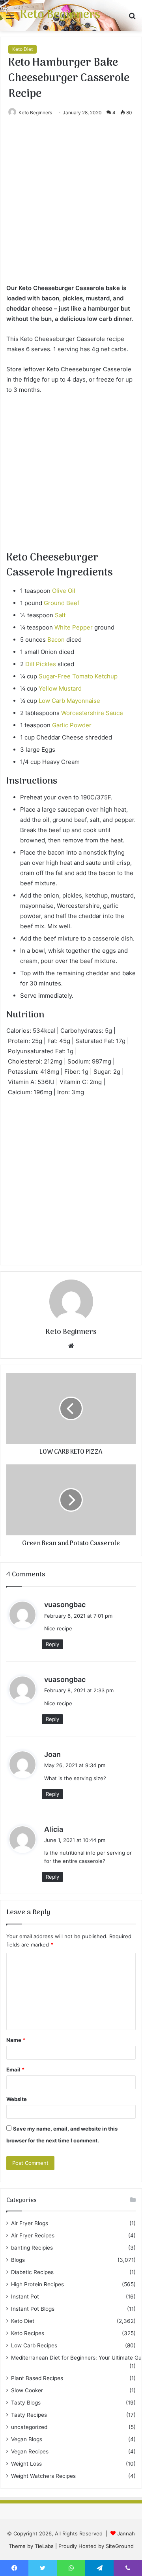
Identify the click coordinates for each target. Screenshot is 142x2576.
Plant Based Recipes (37, 2378)
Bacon (56, 640)
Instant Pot (25, 2297)
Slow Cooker (27, 2390)
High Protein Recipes (37, 2284)
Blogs (18, 2260)
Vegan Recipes (30, 2451)
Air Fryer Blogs (30, 2223)
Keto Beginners (35, 113)
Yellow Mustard (60, 688)
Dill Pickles (41, 664)
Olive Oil (64, 591)
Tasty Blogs (26, 2403)
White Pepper (74, 627)
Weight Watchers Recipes (43, 2476)
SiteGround (120, 2546)
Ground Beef (62, 603)
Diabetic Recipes (32, 2272)
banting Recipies (32, 2248)
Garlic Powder (72, 725)
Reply (52, 1644)
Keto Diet (22, 49)
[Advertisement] (71, 208)
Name (16, 2040)
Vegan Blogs (27, 2439)
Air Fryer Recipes (33, 2235)
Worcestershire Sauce (92, 713)
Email (15, 2069)
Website (17, 2099)
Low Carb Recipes (34, 2345)
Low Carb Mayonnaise (69, 701)
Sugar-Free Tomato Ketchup (78, 676)
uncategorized (29, 2427)
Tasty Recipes (29, 2415)
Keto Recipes (28, 2333)
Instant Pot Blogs (33, 2309)
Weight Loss (26, 2464)
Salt (60, 615)
